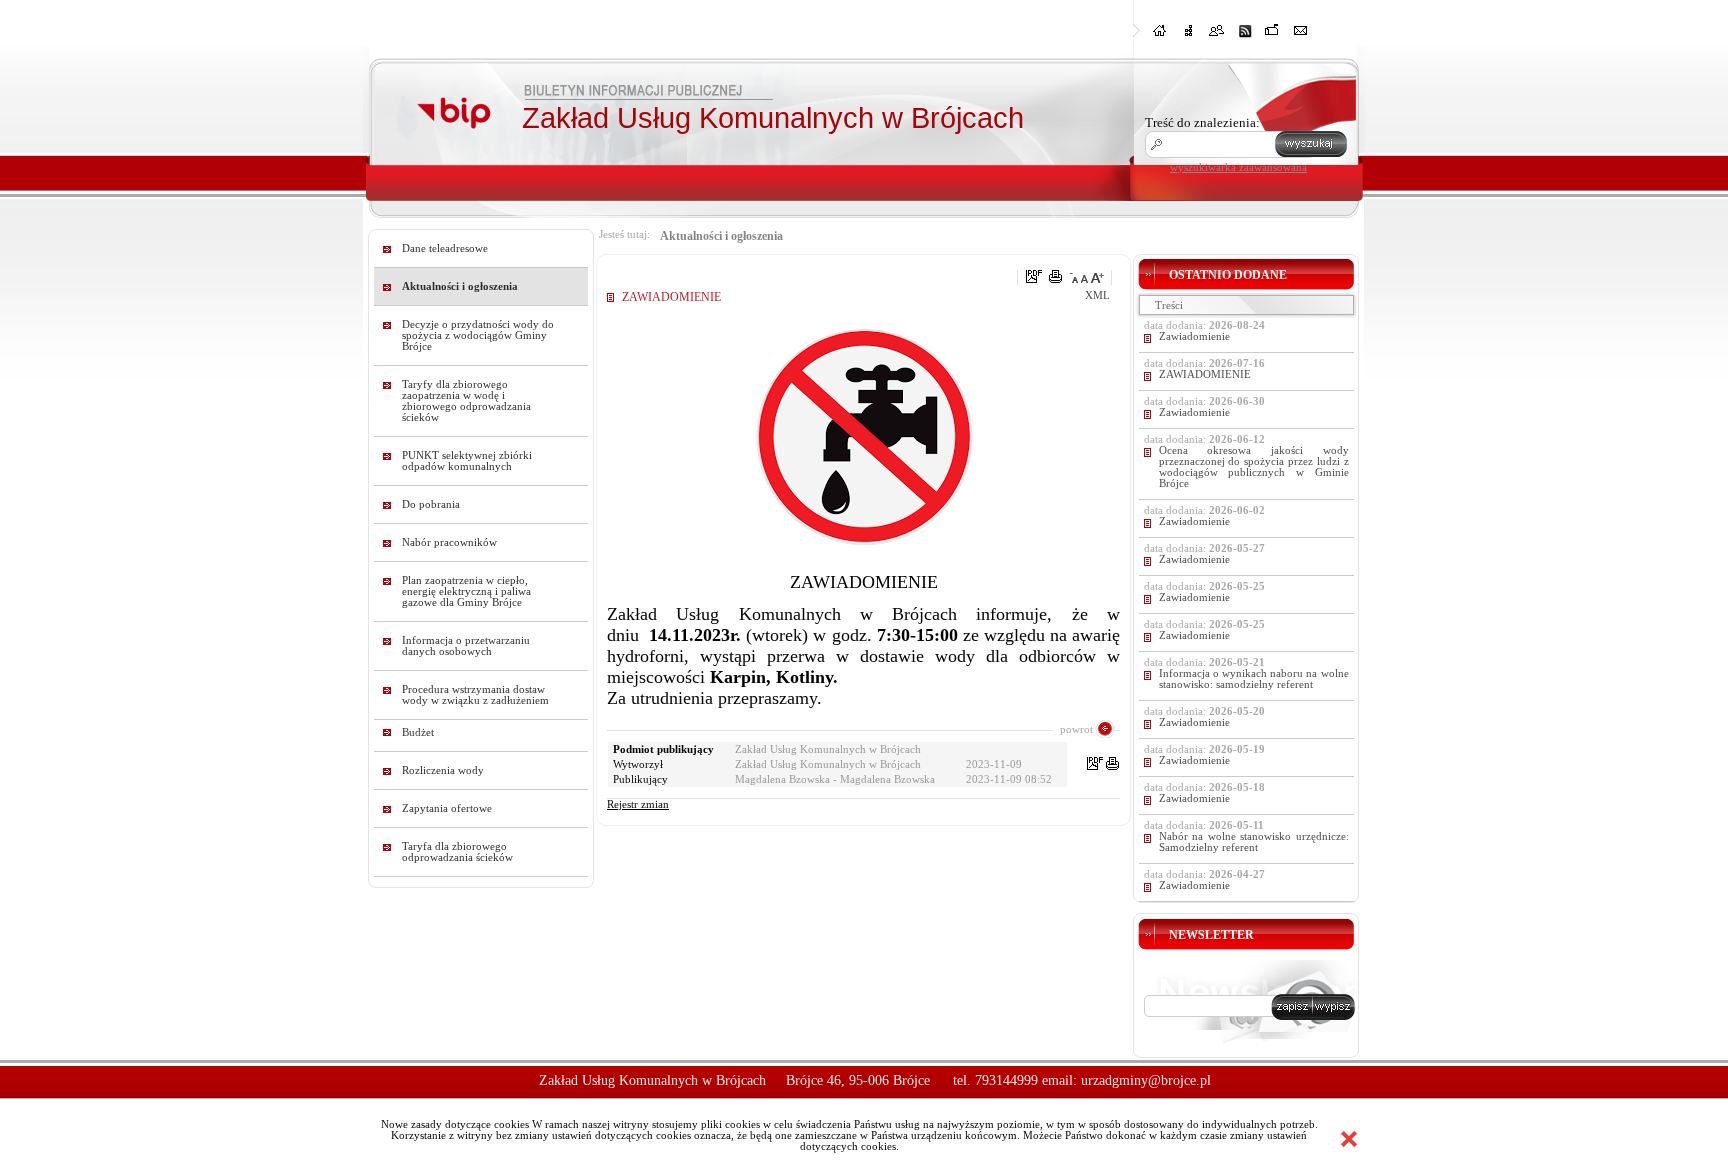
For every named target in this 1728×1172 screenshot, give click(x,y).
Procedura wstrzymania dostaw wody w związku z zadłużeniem (475, 695)
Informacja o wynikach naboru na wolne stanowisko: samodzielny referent (1254, 679)
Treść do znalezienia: (1202, 122)
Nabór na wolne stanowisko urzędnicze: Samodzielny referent (1254, 842)
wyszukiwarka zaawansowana (1238, 167)
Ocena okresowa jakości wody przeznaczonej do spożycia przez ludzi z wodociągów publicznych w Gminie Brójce (1254, 467)
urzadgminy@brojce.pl (1146, 1080)
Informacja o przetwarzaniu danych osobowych (466, 646)
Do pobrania (431, 504)
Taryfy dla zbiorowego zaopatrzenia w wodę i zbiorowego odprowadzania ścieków (466, 401)
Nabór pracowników (449, 542)
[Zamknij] (1349, 1139)
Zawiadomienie (1194, 336)
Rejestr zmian (638, 804)
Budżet (418, 732)
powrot (1076, 729)
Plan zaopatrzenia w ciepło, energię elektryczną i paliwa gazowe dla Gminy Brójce (466, 591)
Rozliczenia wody (443, 770)
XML (1097, 295)
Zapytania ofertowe (447, 808)
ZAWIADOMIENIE (1205, 374)
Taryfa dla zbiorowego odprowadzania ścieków (457, 852)
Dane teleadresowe (445, 248)
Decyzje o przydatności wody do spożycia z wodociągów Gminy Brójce (478, 335)
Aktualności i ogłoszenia (460, 286)
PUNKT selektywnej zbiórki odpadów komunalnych (467, 461)
